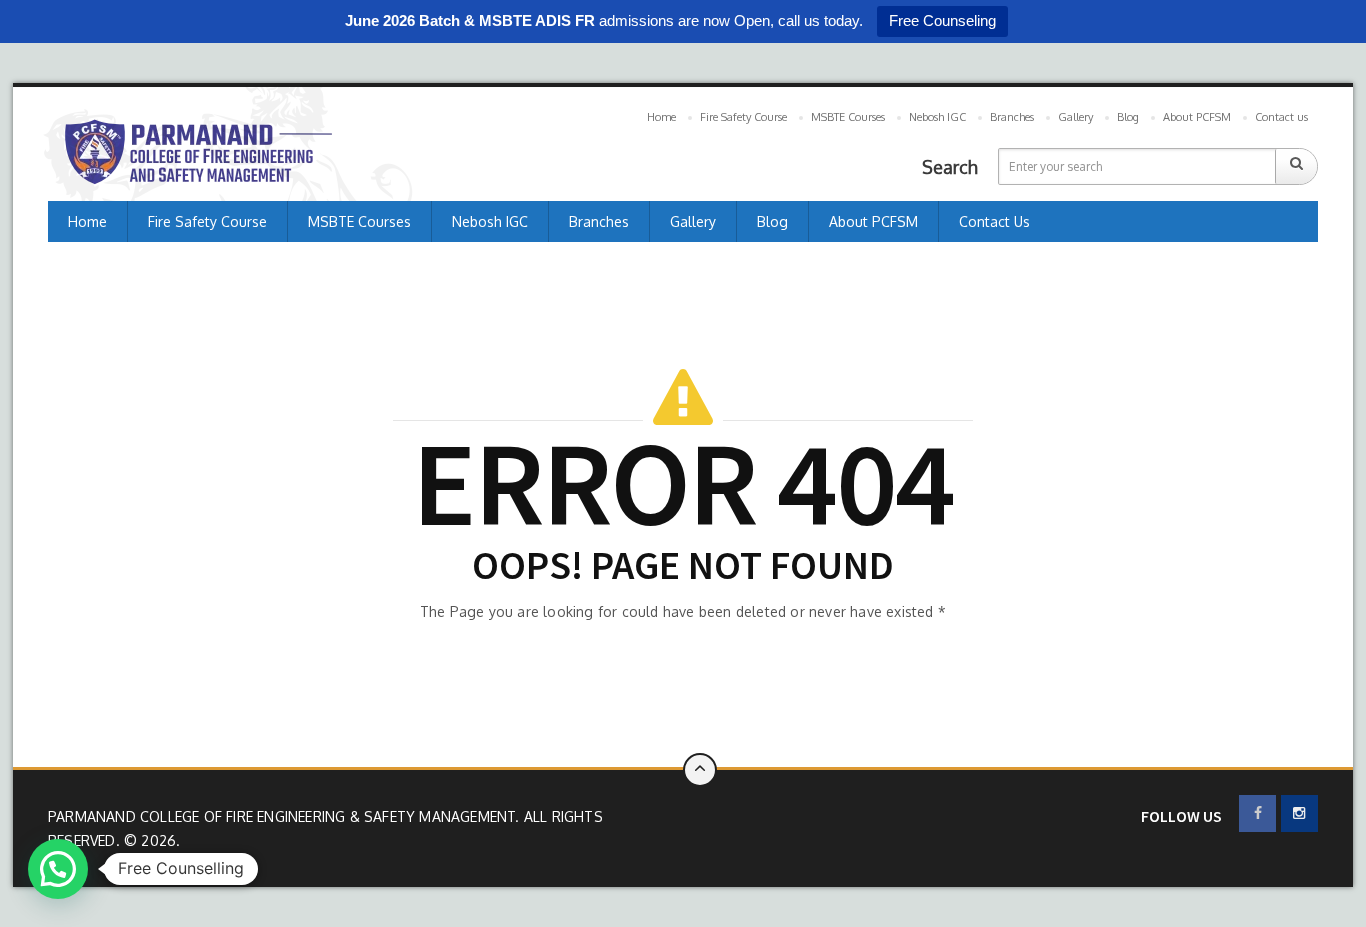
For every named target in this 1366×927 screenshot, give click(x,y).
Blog (1128, 117)
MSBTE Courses (848, 117)
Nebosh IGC (937, 117)
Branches (1012, 117)
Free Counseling (942, 20)
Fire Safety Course (743, 117)
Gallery (1075, 117)
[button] (58, 869)
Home (661, 117)
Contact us (1281, 117)
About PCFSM (1197, 117)
